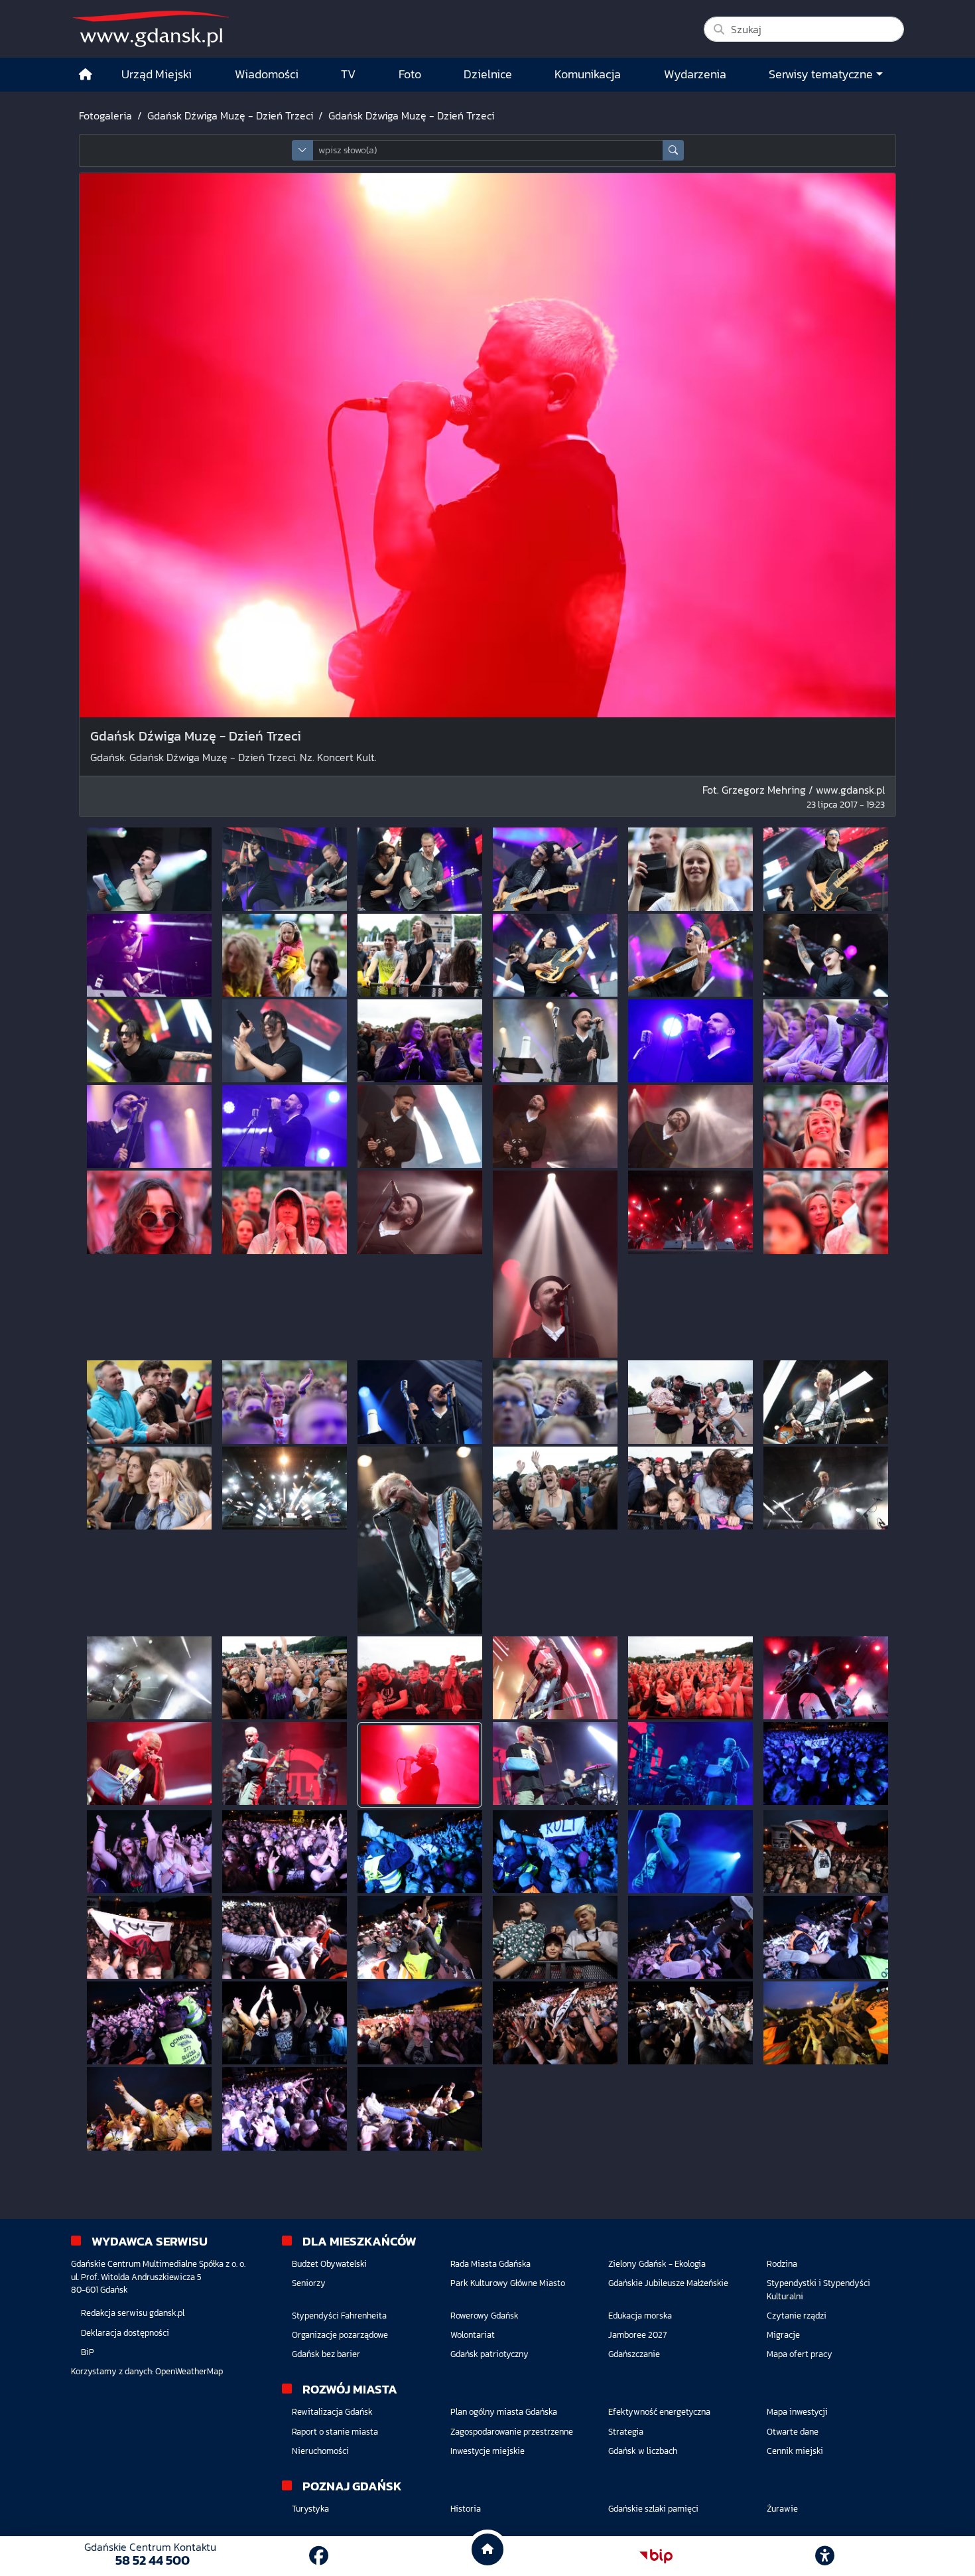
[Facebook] (319, 2556)
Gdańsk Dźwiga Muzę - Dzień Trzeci (230, 115)
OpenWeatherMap (189, 2371)
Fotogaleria (105, 115)
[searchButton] (673, 150)
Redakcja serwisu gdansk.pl (133, 2313)
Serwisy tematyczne (821, 74)
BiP (88, 2352)
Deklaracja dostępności (125, 2333)
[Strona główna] (86, 75)
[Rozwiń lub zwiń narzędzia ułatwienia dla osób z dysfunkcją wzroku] (825, 2556)
